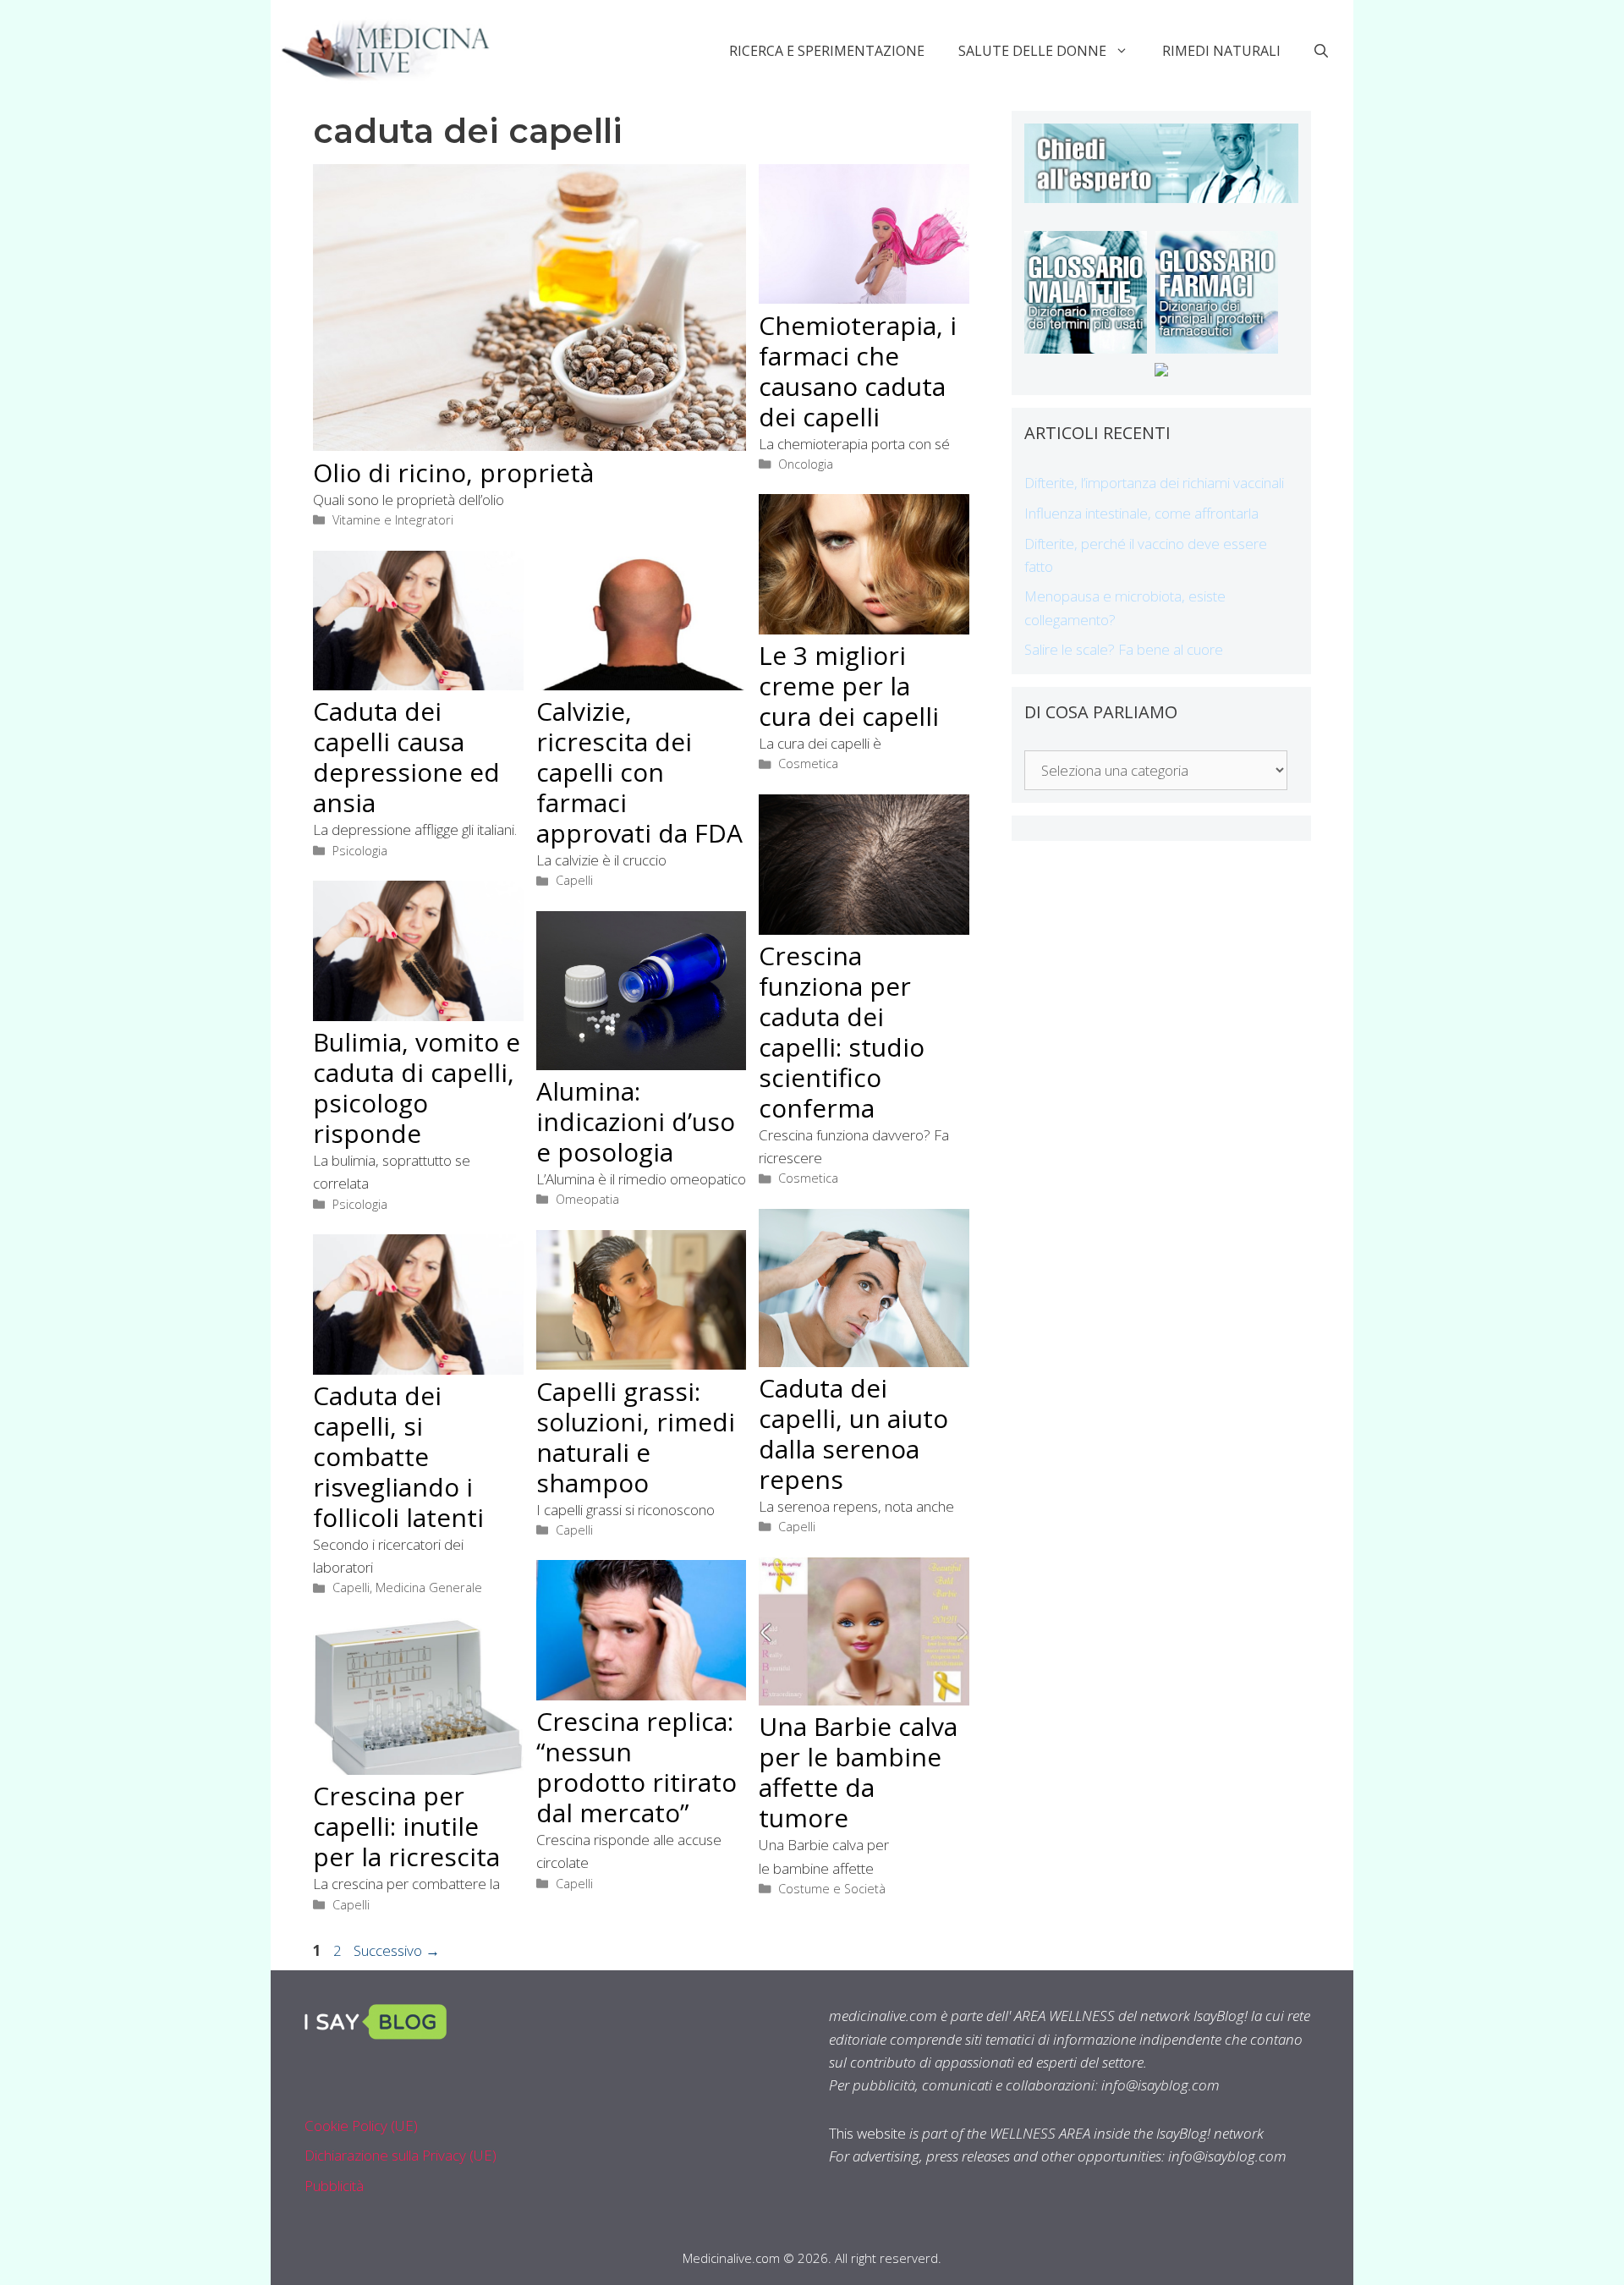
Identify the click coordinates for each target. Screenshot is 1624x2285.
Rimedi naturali (1221, 51)
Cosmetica (808, 763)
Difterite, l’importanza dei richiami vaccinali (1154, 483)
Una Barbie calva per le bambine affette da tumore (858, 1772)
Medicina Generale (429, 1587)
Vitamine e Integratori (393, 520)
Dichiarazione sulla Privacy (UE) (401, 2155)
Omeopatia (587, 1199)
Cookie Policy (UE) (361, 2126)
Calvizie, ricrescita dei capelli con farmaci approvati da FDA (639, 772)
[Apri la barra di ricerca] (1321, 51)
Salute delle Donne (1032, 51)
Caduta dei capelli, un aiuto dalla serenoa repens (853, 1434)
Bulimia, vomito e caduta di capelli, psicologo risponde (417, 1088)
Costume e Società (832, 1889)
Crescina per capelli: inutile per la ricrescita (406, 1826)
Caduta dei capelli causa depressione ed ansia (406, 757)
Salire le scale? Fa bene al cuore (1124, 649)
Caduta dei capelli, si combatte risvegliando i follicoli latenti (398, 1456)
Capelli (574, 880)
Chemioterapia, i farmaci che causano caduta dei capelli (858, 371)
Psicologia (360, 851)
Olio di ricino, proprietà (453, 472)
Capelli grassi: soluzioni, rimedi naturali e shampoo (636, 1437)
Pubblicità (334, 2186)
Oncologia (806, 464)
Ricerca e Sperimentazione (827, 51)
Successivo (397, 1950)
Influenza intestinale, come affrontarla (1141, 513)
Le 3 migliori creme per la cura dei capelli (849, 686)
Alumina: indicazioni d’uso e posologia (636, 1121)
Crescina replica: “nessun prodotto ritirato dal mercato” (636, 1767)
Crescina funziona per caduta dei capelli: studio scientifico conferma (842, 1032)
